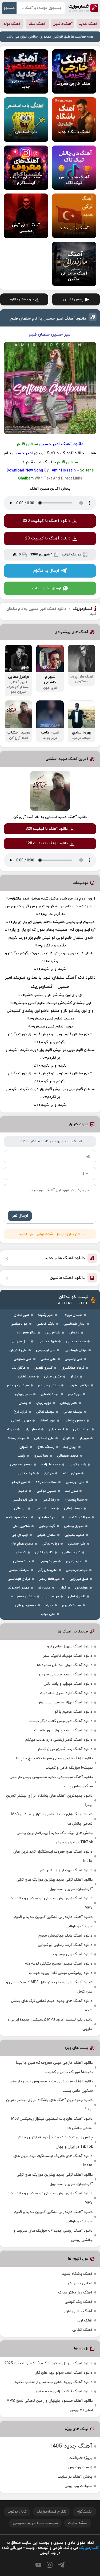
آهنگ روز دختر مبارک (75, 2293)
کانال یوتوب (17, 2512)
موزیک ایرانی (72, 555)
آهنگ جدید (88, 24)
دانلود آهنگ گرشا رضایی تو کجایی (65, 1945)
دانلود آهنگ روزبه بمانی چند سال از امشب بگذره (54, 2382)
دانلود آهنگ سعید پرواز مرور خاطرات (63, 1730)
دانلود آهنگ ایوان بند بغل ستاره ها (65, 1665)
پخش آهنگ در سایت (75, 2477)
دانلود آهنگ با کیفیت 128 (47, 539)
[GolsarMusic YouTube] (38, 2565)
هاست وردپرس (80, 2467)
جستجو (9, 8)
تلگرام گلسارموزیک (52, 2512)
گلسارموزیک (83, 8)
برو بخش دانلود (21, 299)
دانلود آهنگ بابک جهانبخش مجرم (65, 1936)
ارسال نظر (20, 1216)
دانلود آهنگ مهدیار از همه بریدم (66, 1870)
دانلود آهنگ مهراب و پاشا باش (68, 1684)
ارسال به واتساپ (47, 588)
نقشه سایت (78, 2523)
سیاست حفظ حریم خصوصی (35, 2523)
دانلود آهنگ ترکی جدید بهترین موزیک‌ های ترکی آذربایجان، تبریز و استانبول (55, 1884)
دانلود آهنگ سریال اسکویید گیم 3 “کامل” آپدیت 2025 (48, 2363)
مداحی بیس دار (80, 2283)
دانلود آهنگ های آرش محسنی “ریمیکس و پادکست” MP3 (50, 1903)
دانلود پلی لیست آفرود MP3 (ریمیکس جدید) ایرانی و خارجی (50, 2024)
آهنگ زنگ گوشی (79, 2302)
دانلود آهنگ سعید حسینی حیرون (66, 1674)
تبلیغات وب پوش (78, 2486)
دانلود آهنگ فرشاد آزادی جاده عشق (64, 2391)
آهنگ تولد (12, 24)
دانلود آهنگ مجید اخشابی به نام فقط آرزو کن (50, 817)
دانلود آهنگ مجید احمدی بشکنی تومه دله (59, 1964)
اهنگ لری (85, 2321)
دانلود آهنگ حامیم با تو (73, 1712)
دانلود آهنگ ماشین (67, 1278)
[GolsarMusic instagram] (50, 2565)
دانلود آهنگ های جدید (65, 1258)
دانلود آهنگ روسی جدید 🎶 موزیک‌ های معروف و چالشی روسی (53, 2235)
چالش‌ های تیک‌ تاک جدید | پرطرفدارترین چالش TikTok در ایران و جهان (55, 1838)
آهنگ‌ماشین (63, 24)
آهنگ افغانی (82, 2330)
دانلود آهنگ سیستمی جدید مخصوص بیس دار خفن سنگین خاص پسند (51, 1782)
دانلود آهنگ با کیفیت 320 (47, 521)
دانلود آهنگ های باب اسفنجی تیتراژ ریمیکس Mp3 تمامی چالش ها (52, 1819)
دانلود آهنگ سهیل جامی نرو (70, 1646)
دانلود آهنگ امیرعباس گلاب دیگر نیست (61, 1721)
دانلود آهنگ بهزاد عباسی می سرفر (65, 1702)
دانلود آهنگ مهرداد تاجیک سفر (67, 1656)
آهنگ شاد (37, 24)
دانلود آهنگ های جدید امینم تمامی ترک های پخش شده (52, 2006)
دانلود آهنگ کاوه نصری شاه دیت (66, 1693)
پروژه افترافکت (80, 2458)
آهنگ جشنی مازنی (77, 2311)
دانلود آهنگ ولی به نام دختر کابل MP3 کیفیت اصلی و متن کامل (49, 1987)
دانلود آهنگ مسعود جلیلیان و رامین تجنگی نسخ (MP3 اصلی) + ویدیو (50, 2405)
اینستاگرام (85, 2512)
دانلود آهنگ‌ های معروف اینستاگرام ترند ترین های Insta (53, 1856)
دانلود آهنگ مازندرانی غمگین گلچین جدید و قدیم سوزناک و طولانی (53, 1922)
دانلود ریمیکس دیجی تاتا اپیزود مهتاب (61, 1973)
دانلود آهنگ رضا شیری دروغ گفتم (65, 1749)
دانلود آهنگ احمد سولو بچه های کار (64, 2373)
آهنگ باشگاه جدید (77, 2274)
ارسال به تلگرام (46, 571)
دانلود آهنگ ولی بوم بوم (73, 1954)
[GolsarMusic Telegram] (61, 2565)
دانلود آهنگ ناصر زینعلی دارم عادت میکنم (59, 1740)
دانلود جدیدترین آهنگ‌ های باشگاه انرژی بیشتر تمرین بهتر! (49, 1800)
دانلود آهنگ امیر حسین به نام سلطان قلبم (48, 319)
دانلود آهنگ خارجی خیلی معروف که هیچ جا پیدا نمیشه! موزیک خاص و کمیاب (54, 1763)
